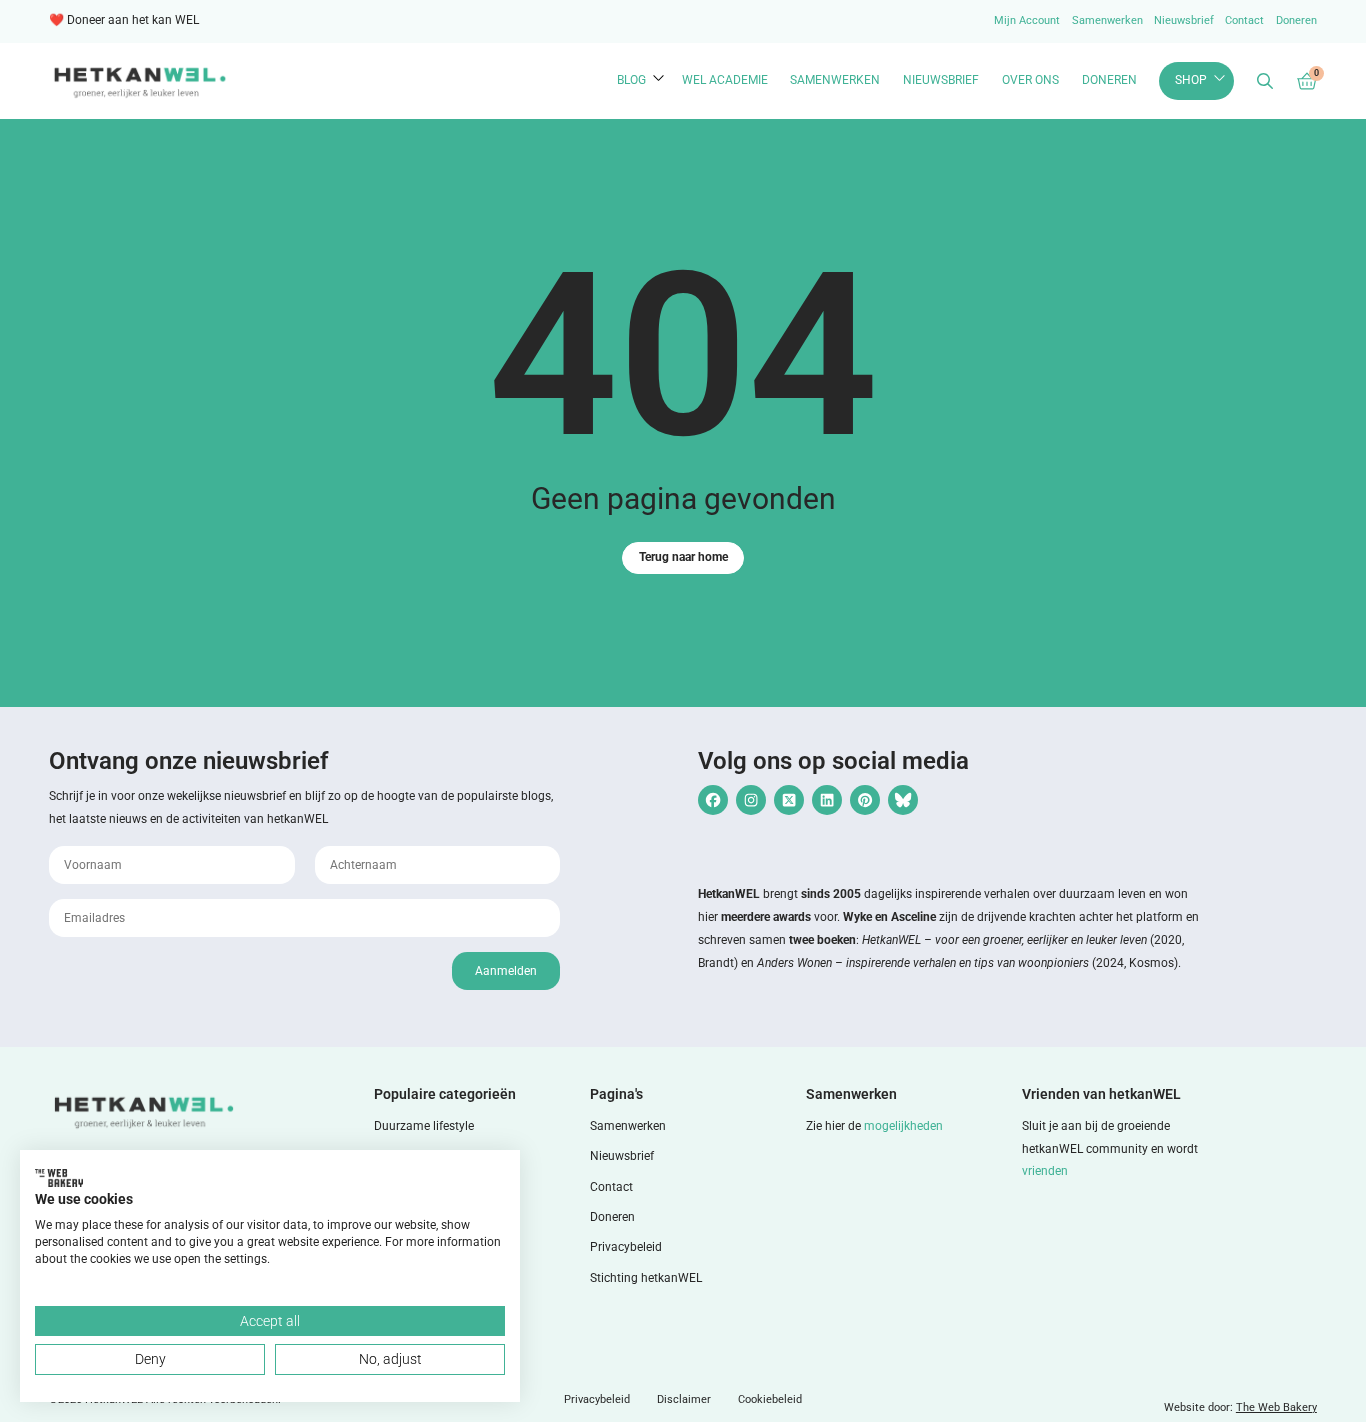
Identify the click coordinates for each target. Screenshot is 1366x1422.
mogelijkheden (903, 1126)
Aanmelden (506, 971)
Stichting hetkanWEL (646, 1278)
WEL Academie (725, 80)
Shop (1191, 80)
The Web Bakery (1276, 1407)
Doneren (1296, 20)
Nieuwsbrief (1184, 20)
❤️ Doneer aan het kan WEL (124, 20)
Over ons (1030, 80)
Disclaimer (684, 1399)
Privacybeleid (626, 1247)
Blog (631, 80)
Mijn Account (1027, 20)
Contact (1244, 20)
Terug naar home (683, 557)
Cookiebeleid (770, 1399)
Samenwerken (1107, 20)
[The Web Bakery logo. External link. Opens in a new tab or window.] (59, 1178)
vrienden (1045, 1171)
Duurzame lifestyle (424, 1126)
